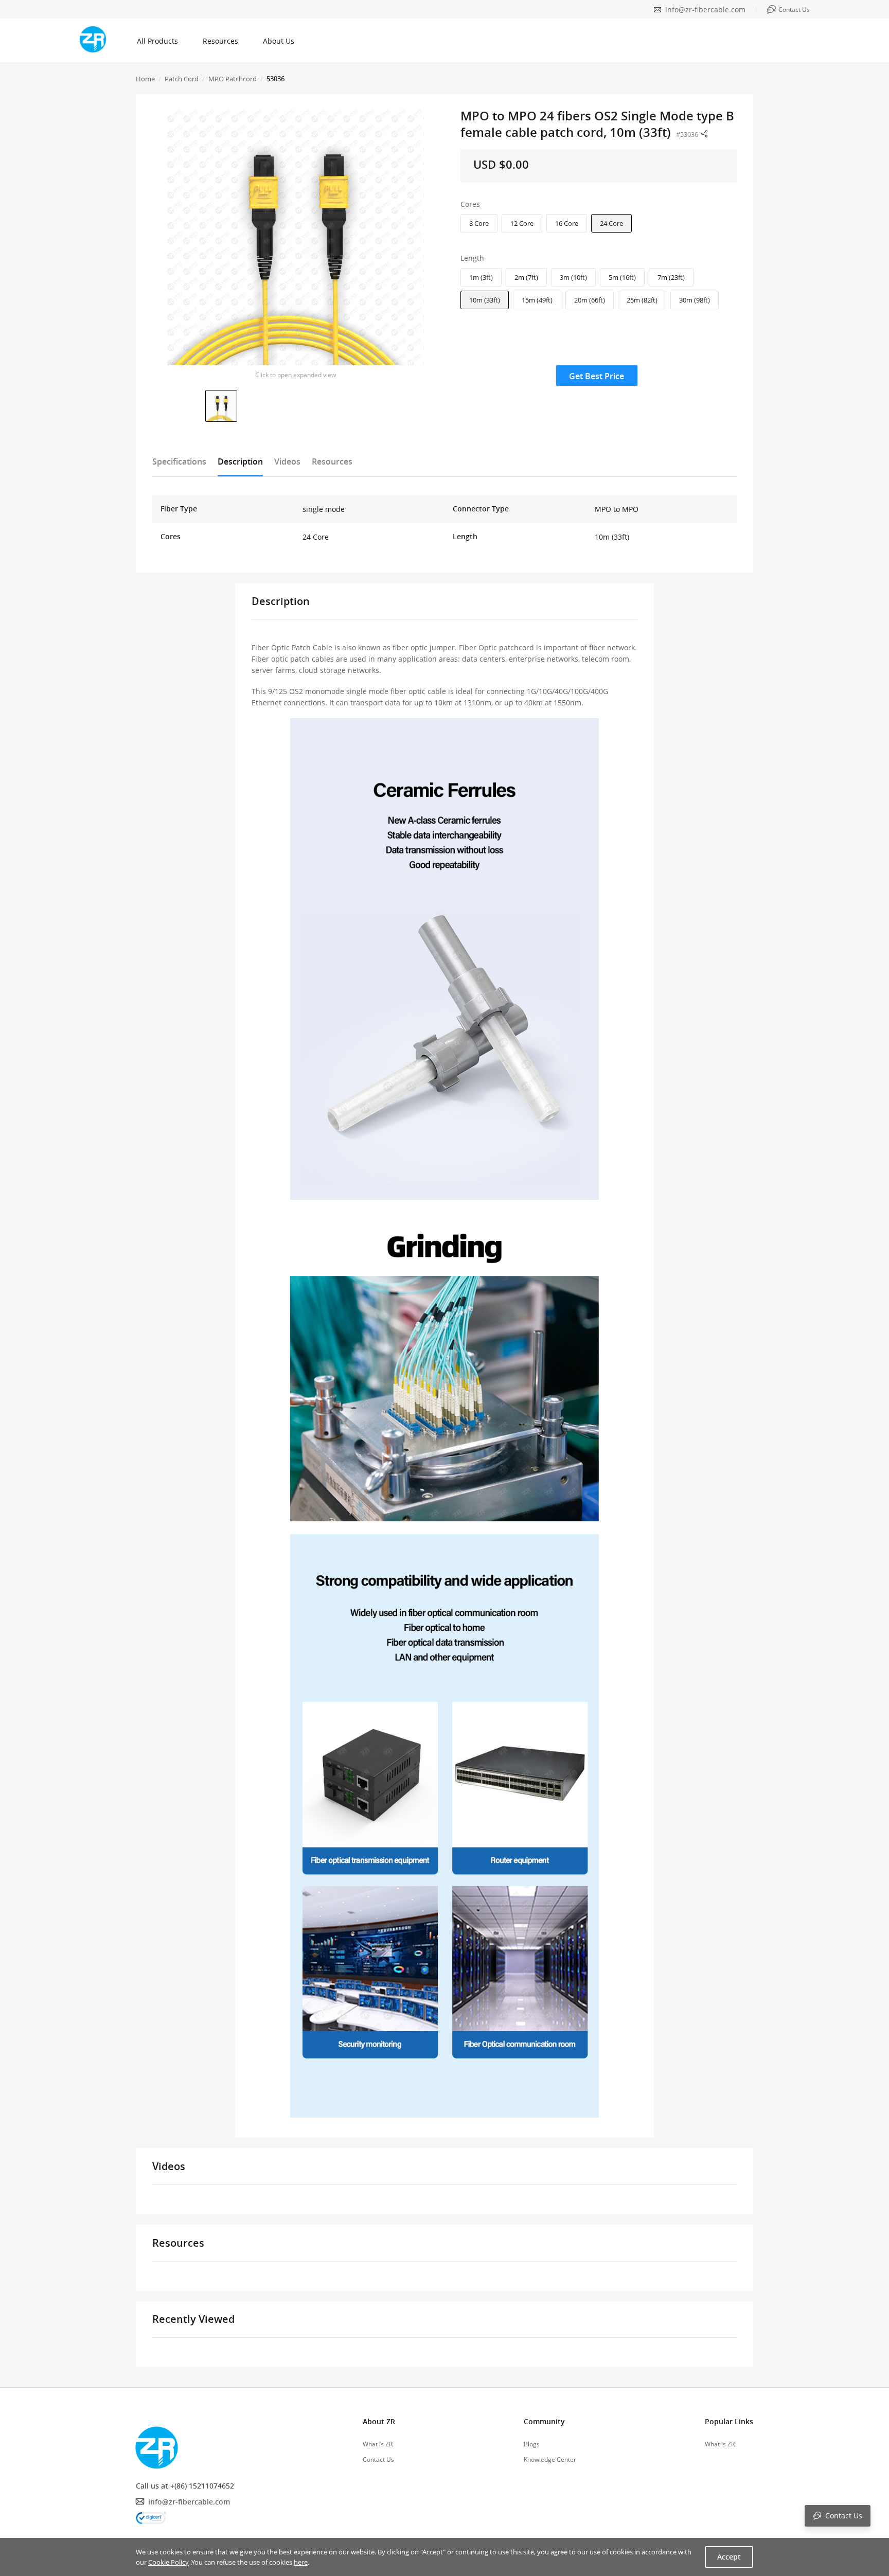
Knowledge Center (550, 2459)
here (301, 2562)
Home (145, 79)
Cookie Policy (168, 2562)
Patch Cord (182, 79)
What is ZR (378, 2444)
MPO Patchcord (233, 79)
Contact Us (378, 2459)
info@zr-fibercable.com (705, 10)
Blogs (532, 2444)
